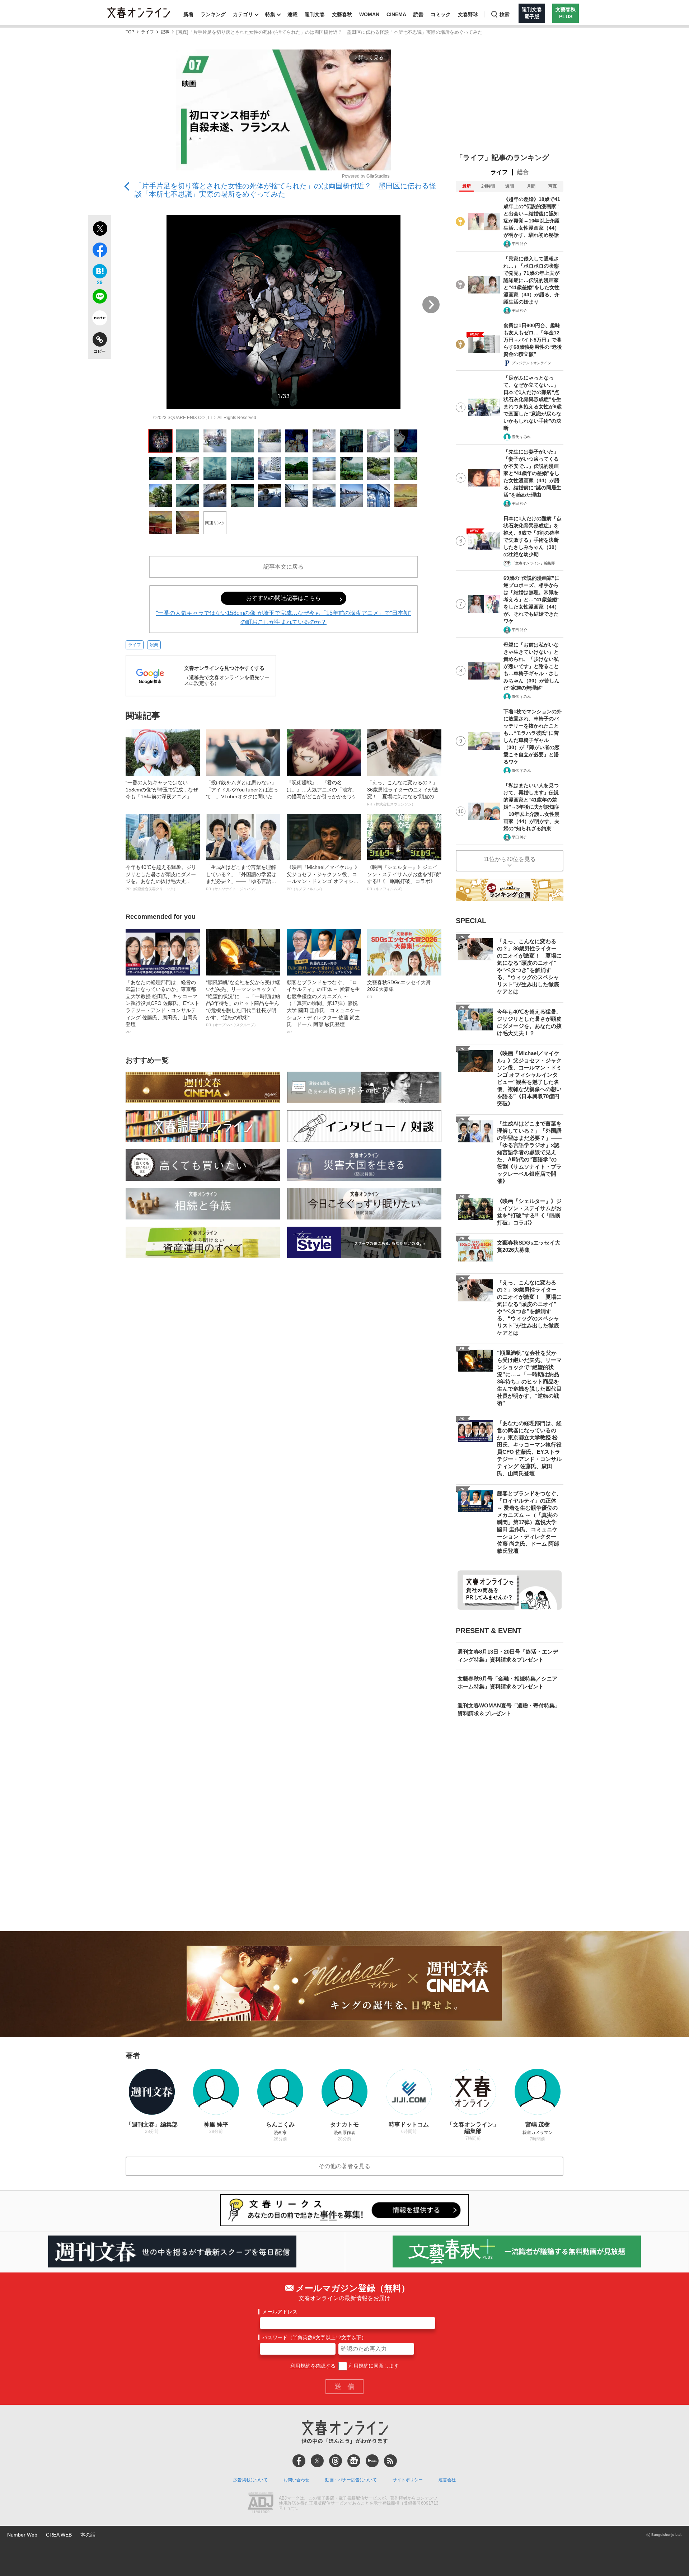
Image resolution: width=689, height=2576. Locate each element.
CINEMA (396, 14)
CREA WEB (59, 2535)
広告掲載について (250, 2480)
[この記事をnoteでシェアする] (100, 319)
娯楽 (154, 645)
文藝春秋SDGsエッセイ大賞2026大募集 (399, 989)
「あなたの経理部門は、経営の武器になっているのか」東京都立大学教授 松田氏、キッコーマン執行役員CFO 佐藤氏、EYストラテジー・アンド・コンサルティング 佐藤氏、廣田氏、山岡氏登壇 (163, 1007)
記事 (165, 32)
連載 (292, 14)
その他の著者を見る (344, 2166)
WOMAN (369, 14)
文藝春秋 (342, 14)
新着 (188, 14)
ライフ (147, 32)
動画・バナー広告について (351, 2480)
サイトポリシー (408, 2480)
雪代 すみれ (521, 437)
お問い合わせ (296, 2480)
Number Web (22, 2535)
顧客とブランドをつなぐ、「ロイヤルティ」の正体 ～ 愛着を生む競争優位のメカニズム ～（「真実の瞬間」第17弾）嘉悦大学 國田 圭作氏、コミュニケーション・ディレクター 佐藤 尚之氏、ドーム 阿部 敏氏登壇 (323, 1007)
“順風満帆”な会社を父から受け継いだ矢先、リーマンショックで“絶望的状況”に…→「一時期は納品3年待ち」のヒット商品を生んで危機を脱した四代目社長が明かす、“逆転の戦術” (243, 1003)
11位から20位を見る (510, 859)
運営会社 (447, 2480)
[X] (317, 2461)
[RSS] (390, 2461)
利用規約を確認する (313, 2366)
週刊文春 (315, 14)
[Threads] (336, 2461)
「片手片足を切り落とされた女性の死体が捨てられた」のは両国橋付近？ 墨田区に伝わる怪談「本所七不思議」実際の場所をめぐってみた (285, 190)
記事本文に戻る (283, 567)
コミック (441, 14)
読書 (418, 14)
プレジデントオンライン (531, 363)
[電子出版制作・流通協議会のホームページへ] (261, 2504)
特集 (270, 14)
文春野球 (468, 14)
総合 (523, 172)
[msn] (372, 2461)
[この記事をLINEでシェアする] (100, 298)
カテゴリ (243, 14)
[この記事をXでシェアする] (100, 230)
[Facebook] (299, 2461)
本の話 (88, 2535)
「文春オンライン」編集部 (533, 563)
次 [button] (431, 305)
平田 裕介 (519, 244)
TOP (130, 32)
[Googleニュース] (354, 2461)
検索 (505, 14)
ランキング (213, 14)
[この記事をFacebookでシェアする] (100, 251)
